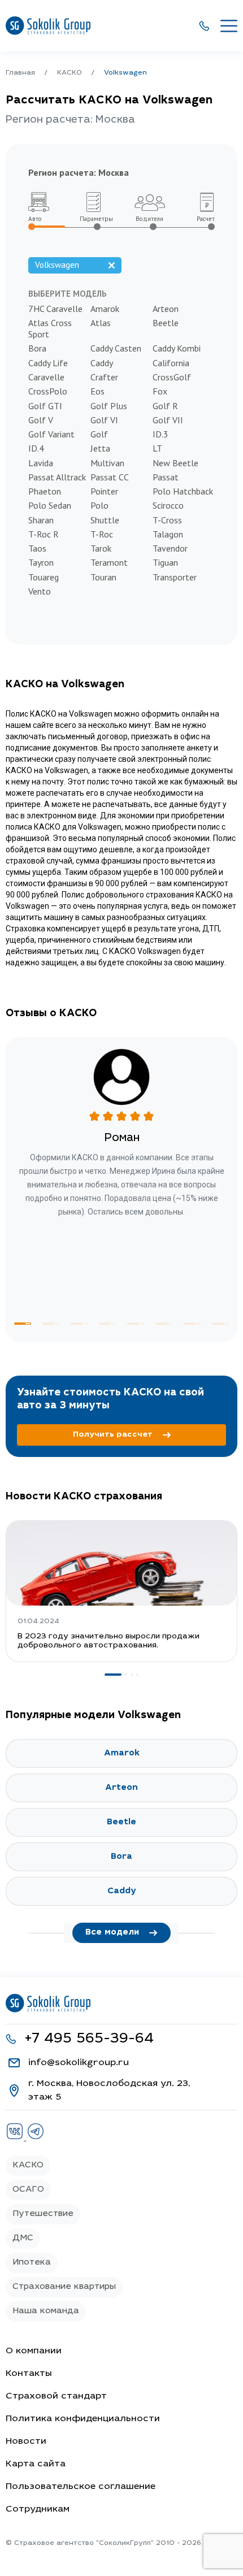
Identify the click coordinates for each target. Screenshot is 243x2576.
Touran (103, 577)
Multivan (107, 463)
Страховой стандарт (56, 2396)
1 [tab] (23, 1324)
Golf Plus (109, 406)
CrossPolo (48, 391)
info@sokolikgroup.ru (79, 2063)
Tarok (101, 548)
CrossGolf (172, 377)
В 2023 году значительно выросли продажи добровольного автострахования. (109, 1641)
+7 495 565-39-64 (89, 2039)
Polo (99, 505)
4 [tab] (107, 1324)
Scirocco (168, 505)
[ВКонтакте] (16, 2138)
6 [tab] (164, 1324)
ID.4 (36, 448)
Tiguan (165, 562)
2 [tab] (51, 1324)
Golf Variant (51, 434)
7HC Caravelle (55, 309)
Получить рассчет (113, 1435)
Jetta (100, 448)
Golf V (41, 420)
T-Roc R (44, 534)
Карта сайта (36, 2464)
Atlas (101, 323)
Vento (40, 591)
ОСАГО (28, 2190)
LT (157, 448)
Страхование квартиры (64, 2287)
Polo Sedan (50, 505)
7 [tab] (192, 1324)
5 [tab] (136, 1324)
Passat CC (110, 477)
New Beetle (175, 463)
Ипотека (32, 2263)
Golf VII (168, 420)
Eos (97, 391)
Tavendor (170, 548)
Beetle (166, 323)
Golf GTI (45, 406)
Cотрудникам (38, 2509)
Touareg (44, 577)
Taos (37, 548)
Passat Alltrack (57, 477)
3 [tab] (79, 1324)
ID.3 (160, 434)
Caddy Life (48, 363)
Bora (37, 348)
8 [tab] (220, 1324)
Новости (26, 2441)
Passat (166, 477)
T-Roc (102, 534)
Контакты (29, 2374)
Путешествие (43, 2214)
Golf (99, 434)
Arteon (166, 309)
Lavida (41, 463)
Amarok (105, 309)
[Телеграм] (36, 2138)
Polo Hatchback (183, 491)
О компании (34, 2351)
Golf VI (104, 420)
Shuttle (105, 520)
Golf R (165, 406)
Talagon (168, 534)
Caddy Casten (116, 348)
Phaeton (45, 491)
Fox (160, 391)
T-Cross (167, 520)
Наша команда (46, 2311)
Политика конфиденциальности (83, 2419)
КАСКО (28, 2165)
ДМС (23, 2238)
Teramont (109, 562)
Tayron (41, 562)
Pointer (104, 491)
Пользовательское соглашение (81, 2487)
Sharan (41, 520)
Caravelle (46, 377)
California (171, 363)
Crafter (104, 377)
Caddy (102, 363)
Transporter (175, 577)
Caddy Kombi (177, 348)
